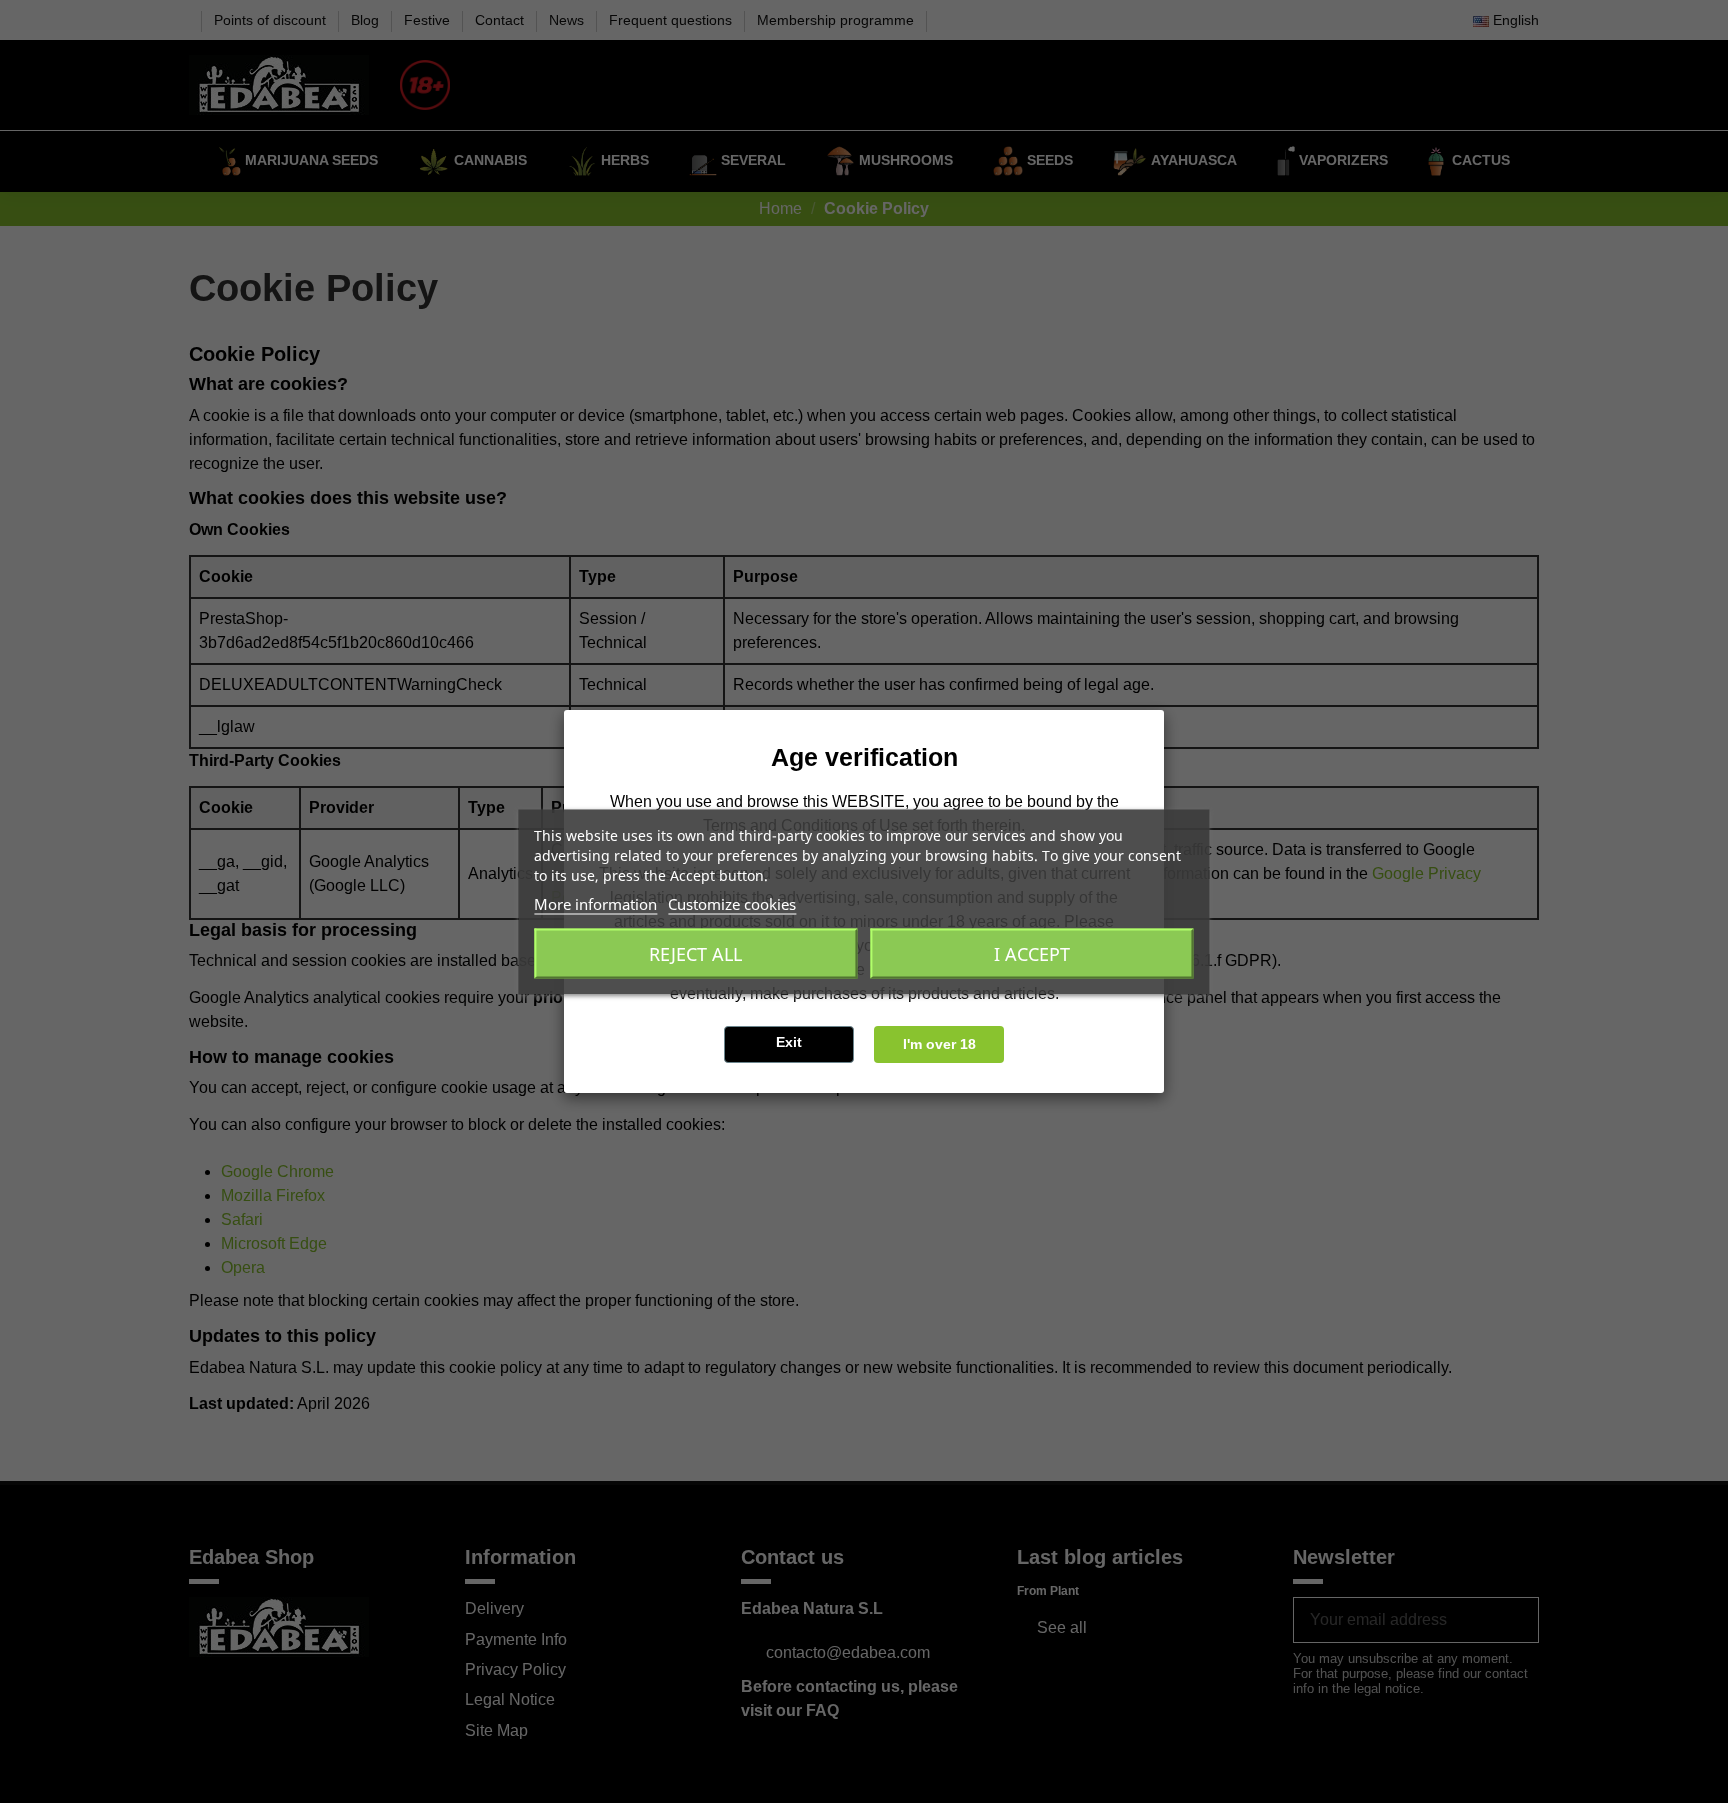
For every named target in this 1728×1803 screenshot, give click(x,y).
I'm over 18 (939, 1044)
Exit (789, 1042)
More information (595, 903)
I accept (1032, 953)
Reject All (695, 953)
